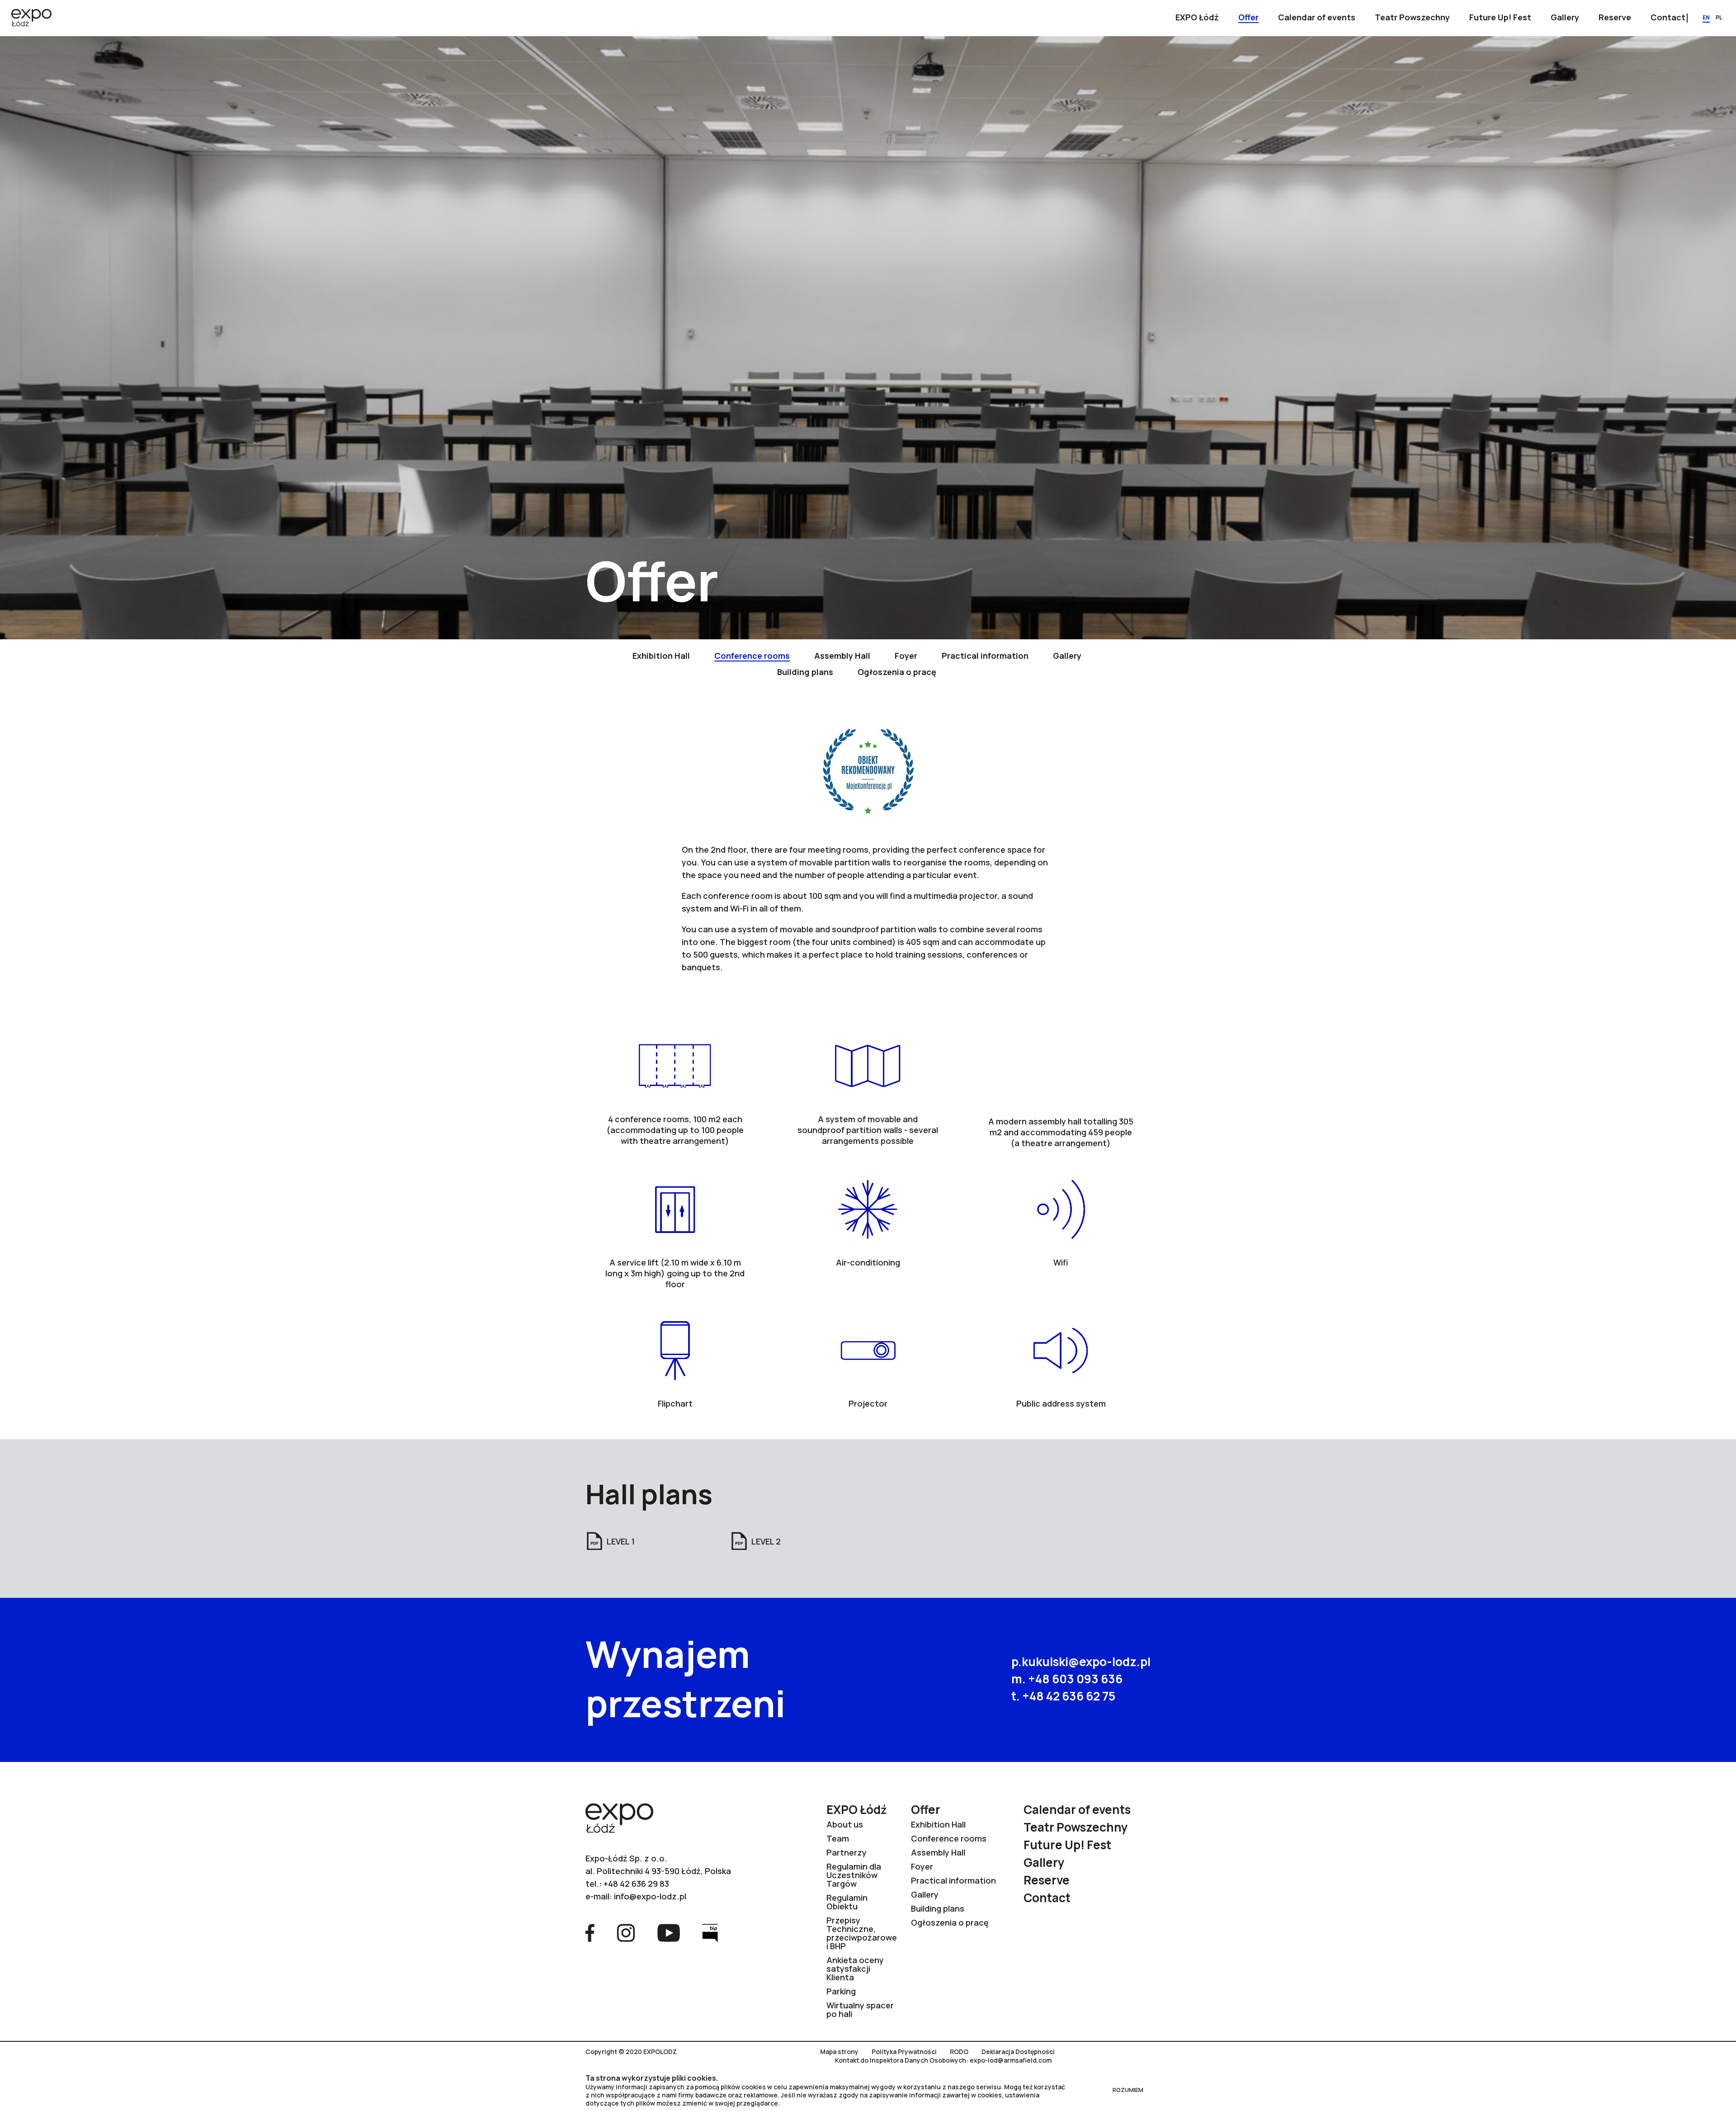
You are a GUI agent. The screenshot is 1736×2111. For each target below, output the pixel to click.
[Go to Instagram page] (626, 1932)
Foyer (922, 1866)
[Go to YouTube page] (669, 1932)
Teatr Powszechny (1076, 1827)
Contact (1047, 1898)
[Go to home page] (31, 19)
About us (845, 1824)
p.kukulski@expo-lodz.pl (1081, 1662)
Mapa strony (839, 2052)
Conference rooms (949, 1838)
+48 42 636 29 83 (636, 1884)
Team (838, 1838)
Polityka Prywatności (904, 2052)
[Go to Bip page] (710, 1932)
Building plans (938, 1908)
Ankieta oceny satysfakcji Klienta (855, 1969)
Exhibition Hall (938, 1824)
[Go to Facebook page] (590, 1932)
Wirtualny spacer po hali (860, 2009)
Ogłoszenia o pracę (950, 1922)
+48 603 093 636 (1075, 1679)
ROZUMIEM (1128, 2090)
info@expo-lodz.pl (650, 1896)
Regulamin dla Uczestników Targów (854, 1875)
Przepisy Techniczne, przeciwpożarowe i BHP (862, 1933)
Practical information (953, 1880)
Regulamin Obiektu (847, 1902)
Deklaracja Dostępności (1018, 2052)
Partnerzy (847, 1852)
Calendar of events (1077, 1809)
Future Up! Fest (1067, 1845)
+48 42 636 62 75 (1069, 1696)
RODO (959, 2052)
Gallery (925, 1894)
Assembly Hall (938, 1852)
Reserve (1047, 1880)
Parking (841, 1991)
